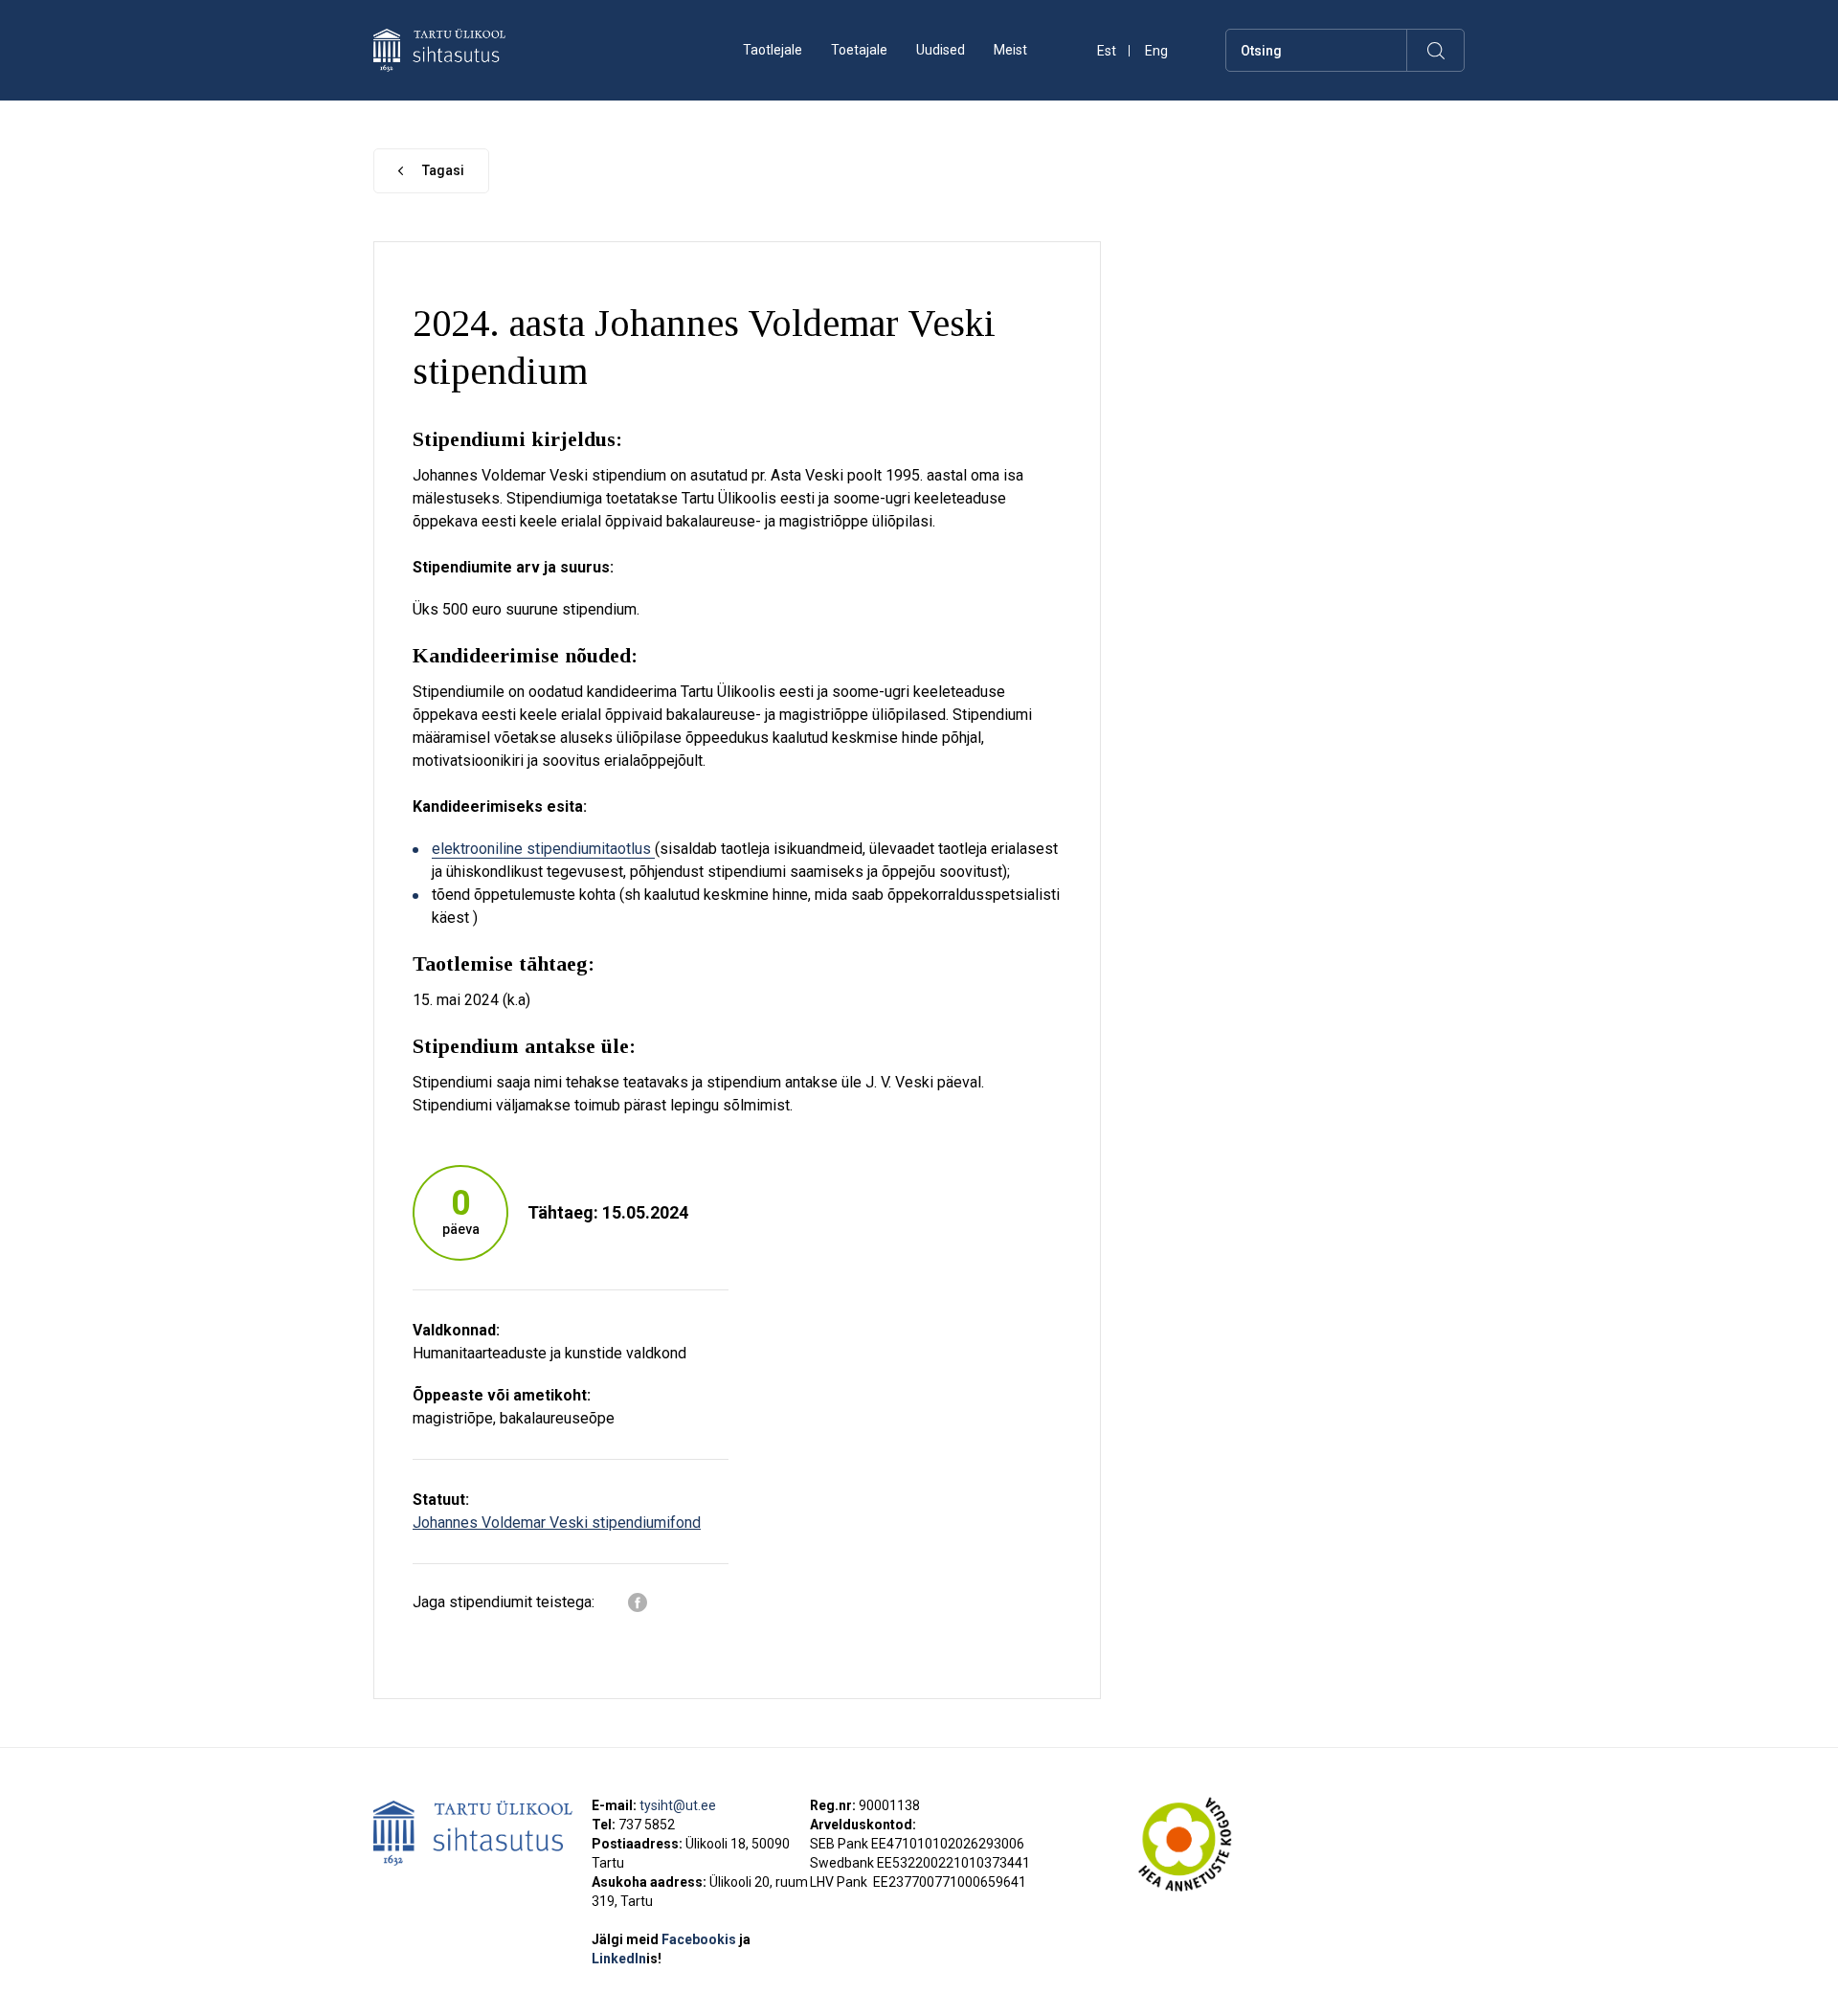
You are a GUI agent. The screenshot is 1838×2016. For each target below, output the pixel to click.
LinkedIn (627, 1959)
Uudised (941, 50)
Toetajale (859, 50)
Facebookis (700, 1939)
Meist (1010, 50)
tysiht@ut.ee (678, 1805)
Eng (1156, 51)
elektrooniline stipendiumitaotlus (543, 849)
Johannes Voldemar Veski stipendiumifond (557, 1523)
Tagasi (443, 170)
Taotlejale (773, 50)
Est (1107, 51)
